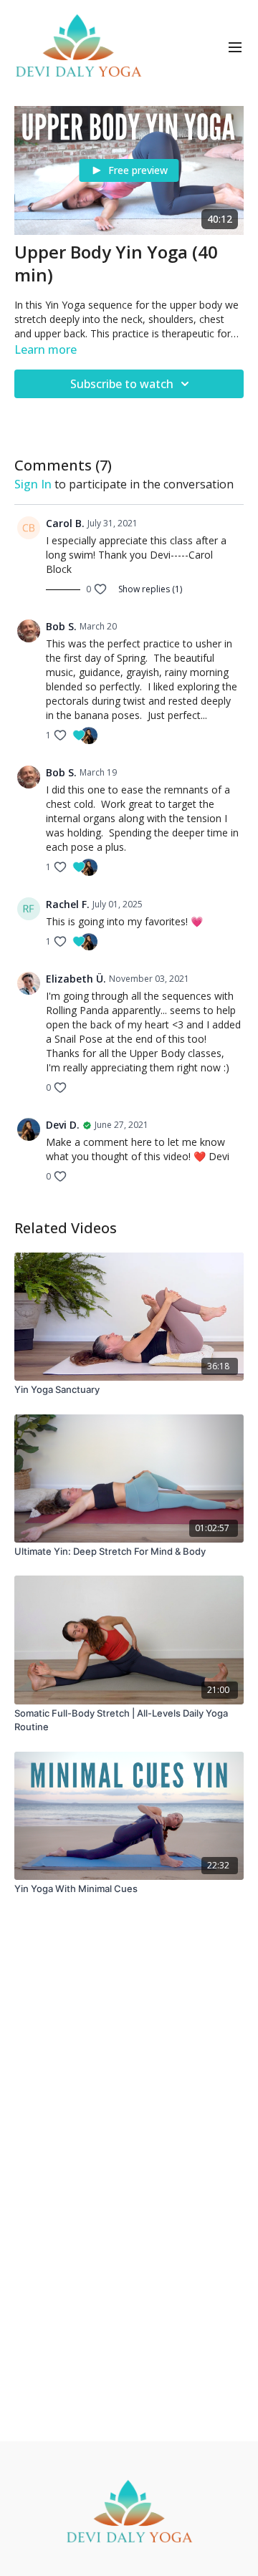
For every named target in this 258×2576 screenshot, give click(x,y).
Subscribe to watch (122, 384)
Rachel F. (68, 904)
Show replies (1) (150, 589)
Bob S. (61, 626)
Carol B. (65, 523)
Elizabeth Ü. (76, 979)
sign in (33, 484)
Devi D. (63, 1125)
